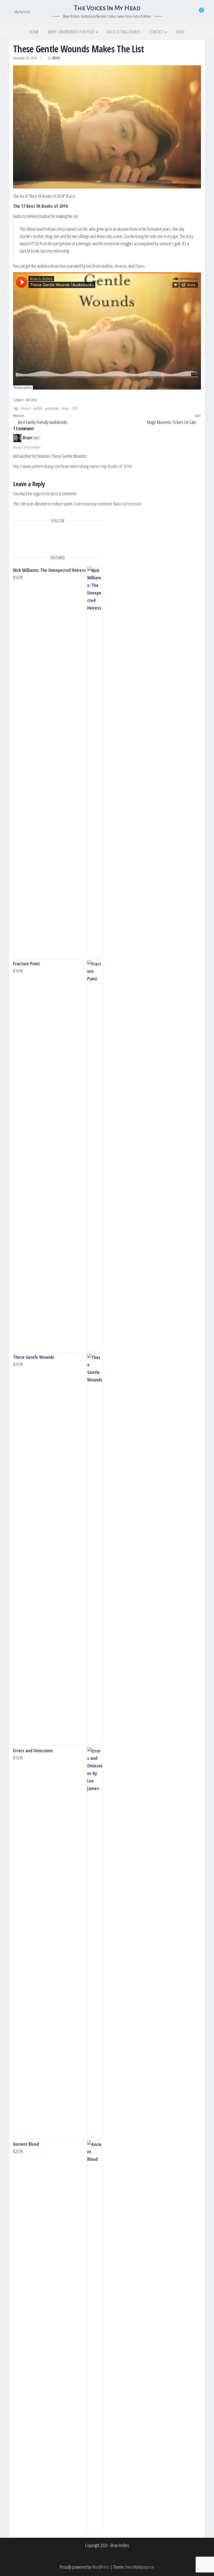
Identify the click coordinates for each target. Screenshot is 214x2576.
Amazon (120, 266)
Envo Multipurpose (140, 2567)
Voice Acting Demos (123, 32)
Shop (180, 32)
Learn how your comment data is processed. (108, 504)
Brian (56, 58)
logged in (40, 493)
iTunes (140, 266)
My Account (22, 12)
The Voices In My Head (107, 8)
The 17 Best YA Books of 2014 (40, 206)
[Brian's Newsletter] (73, 542)
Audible (107, 266)
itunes (65, 408)
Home (34, 32)
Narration (31, 400)
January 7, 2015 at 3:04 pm (27, 447)
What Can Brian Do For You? (72, 32)
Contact (157, 32)
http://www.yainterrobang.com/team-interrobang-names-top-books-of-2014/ (73, 466)
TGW (74, 408)
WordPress (101, 2567)
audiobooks (52, 408)
